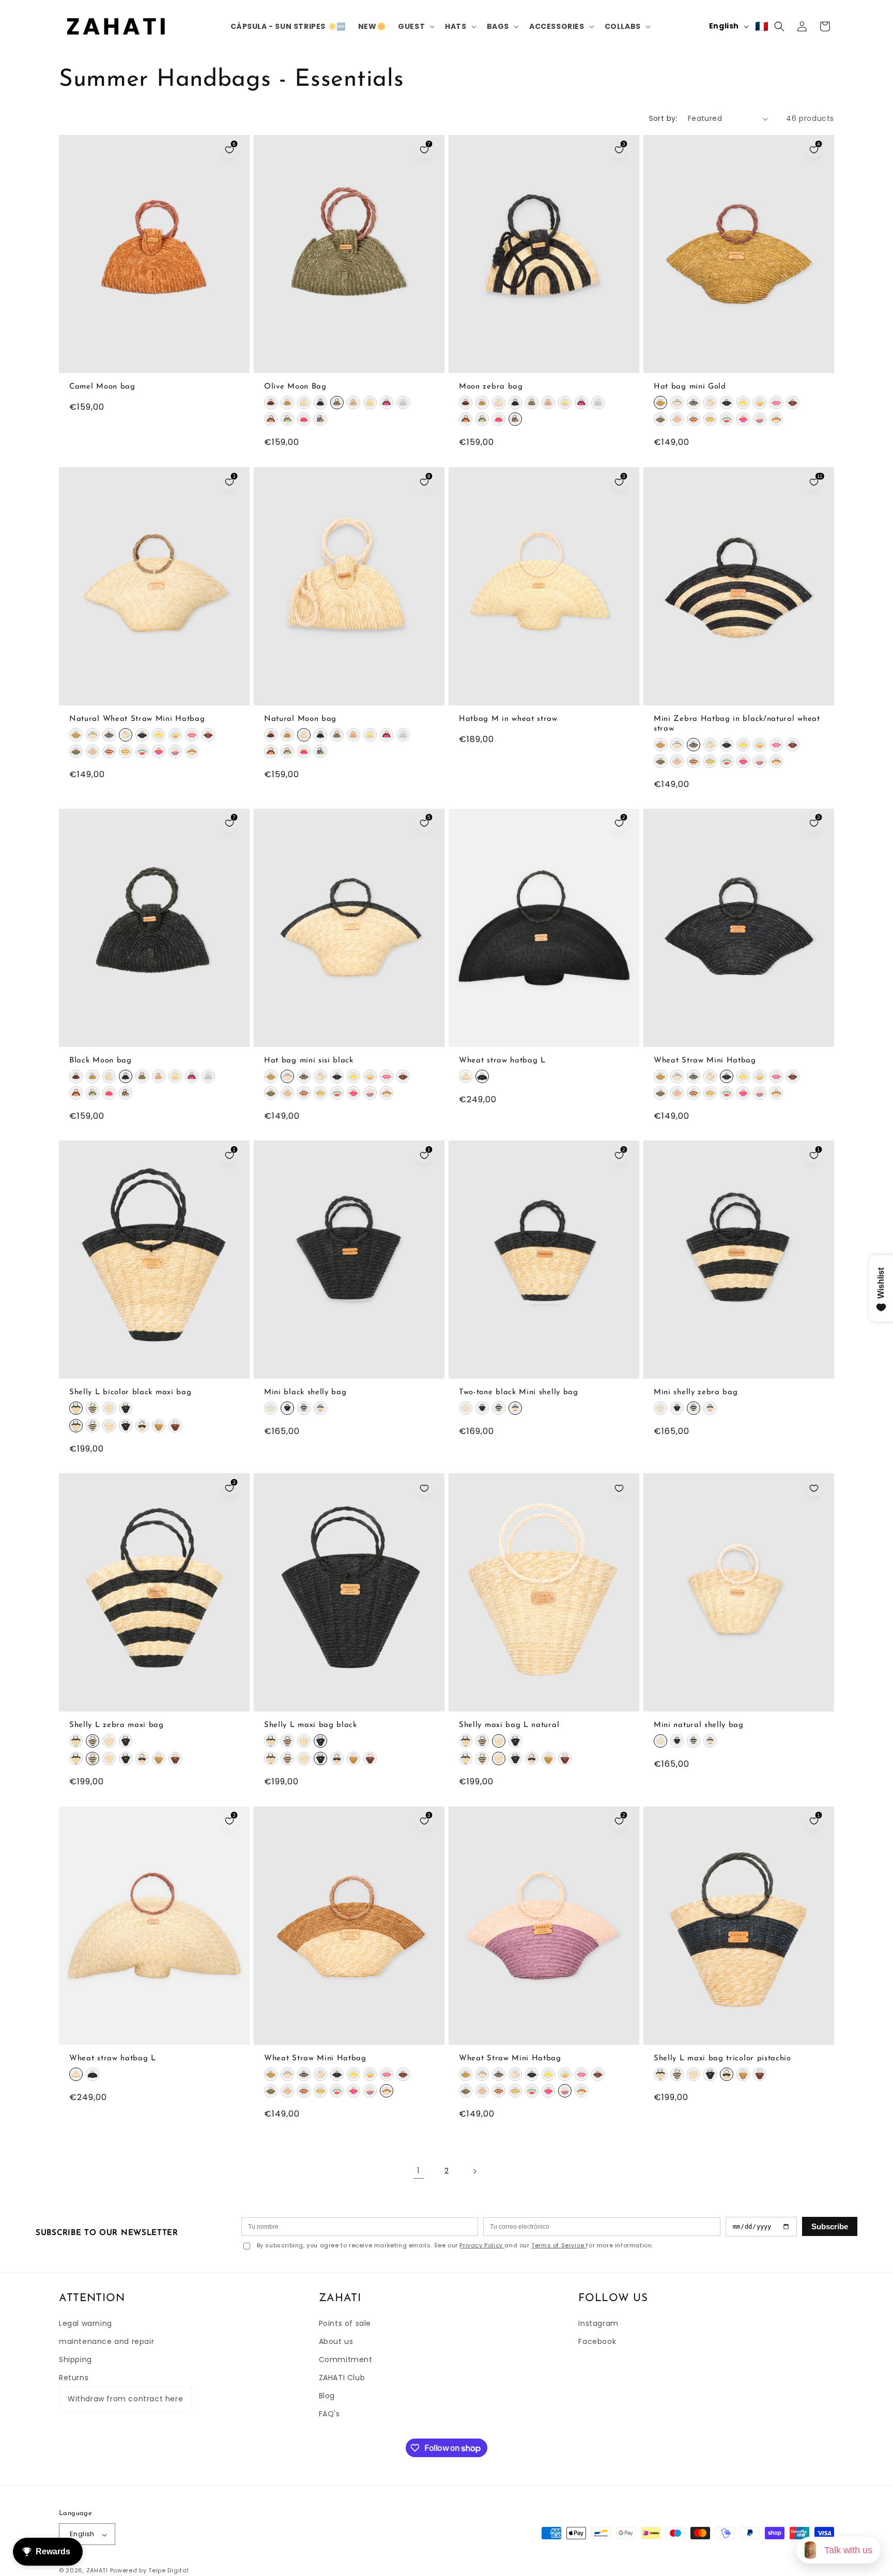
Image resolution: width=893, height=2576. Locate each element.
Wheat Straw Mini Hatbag (705, 1061)
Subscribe (830, 2226)
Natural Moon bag (300, 719)
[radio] (271, 403)
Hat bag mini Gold (690, 387)
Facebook (597, 2341)
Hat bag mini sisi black (309, 1061)
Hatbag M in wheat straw (508, 719)
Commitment (346, 2359)
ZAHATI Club (342, 2378)
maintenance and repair (106, 2341)
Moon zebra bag (491, 387)
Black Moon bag (101, 1061)
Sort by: (663, 118)
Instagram (598, 2323)
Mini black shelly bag (305, 1392)
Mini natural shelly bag (699, 1726)
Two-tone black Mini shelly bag (519, 1392)
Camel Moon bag (102, 387)
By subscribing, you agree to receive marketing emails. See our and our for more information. (455, 2246)
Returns (74, 2378)
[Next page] (474, 2171)
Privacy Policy (482, 2245)
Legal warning (86, 2323)
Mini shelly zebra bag (696, 1392)
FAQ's (329, 2414)
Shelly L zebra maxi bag (117, 1726)
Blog (327, 2396)
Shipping (75, 2359)
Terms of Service (559, 2245)
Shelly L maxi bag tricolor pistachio (722, 2058)
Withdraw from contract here (125, 2399)
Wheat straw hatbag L (502, 1061)
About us (336, 2341)
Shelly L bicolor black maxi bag (130, 1392)
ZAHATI (97, 2571)
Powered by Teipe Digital (150, 2571)
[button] (415, 26)
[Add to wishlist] (424, 1488)
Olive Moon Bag (295, 387)
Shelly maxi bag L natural (509, 1726)
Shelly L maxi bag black (311, 1726)
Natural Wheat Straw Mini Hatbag (137, 719)
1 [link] (419, 2171)
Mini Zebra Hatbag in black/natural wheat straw (737, 724)
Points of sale (345, 2323)
